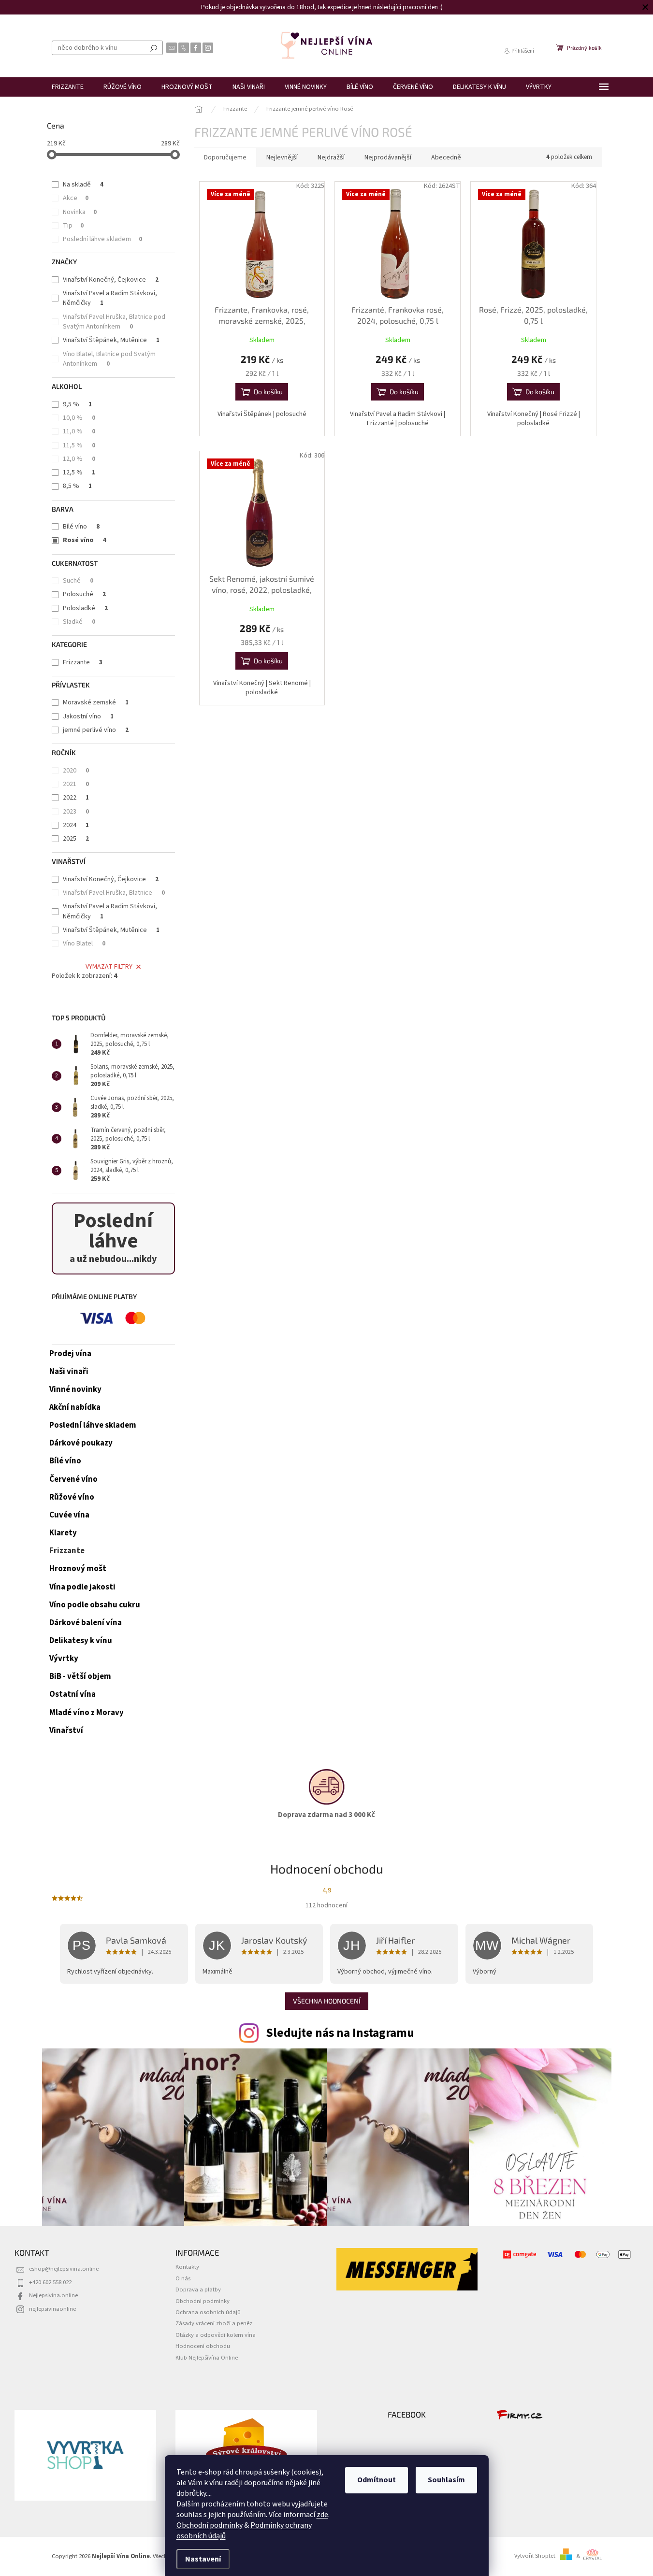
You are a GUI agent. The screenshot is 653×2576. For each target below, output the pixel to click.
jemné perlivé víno (96, 730)
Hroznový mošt (78, 1569)
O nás (183, 2278)
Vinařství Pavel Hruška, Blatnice (114, 893)
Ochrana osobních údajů (208, 2312)
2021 (76, 784)
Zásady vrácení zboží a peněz (214, 2323)
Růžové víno (72, 1497)
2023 (76, 812)
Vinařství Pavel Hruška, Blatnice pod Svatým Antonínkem (114, 322)
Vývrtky (64, 1659)
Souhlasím (446, 2480)
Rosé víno (85, 540)
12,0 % (79, 459)
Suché (78, 581)
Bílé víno (81, 527)
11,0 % (79, 431)
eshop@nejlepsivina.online (64, 2269)
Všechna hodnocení (327, 2001)
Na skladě (83, 185)
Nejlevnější (282, 157)
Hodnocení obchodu (203, 2346)
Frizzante (83, 662)
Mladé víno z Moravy (87, 1713)
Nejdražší (331, 157)
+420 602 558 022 (50, 2282)
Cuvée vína (69, 1515)
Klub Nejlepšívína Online (207, 2358)
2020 (76, 771)
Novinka (80, 212)
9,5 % (77, 404)
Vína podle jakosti (82, 1587)
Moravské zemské (96, 702)
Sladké (79, 622)
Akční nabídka (75, 1407)
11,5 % (79, 445)
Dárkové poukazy (81, 1443)
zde (322, 2515)
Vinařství (66, 1731)
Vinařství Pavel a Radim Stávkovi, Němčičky (110, 298)
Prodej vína (70, 1354)
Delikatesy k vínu (81, 1641)
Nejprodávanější (388, 157)
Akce (76, 198)
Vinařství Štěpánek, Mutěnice (111, 340)
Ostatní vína (73, 1694)
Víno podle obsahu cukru (95, 1605)
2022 (76, 798)
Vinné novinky (75, 1389)
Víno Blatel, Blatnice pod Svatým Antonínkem (109, 359)
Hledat (154, 48)
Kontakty (187, 2267)
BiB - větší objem (80, 1676)
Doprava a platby (198, 2290)
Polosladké (85, 608)
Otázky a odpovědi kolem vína (216, 2335)
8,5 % (77, 486)
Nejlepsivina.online (53, 2295)
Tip (73, 226)
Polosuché (84, 594)
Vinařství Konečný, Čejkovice (111, 280)
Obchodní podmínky (210, 2525)
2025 (76, 839)
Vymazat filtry (109, 967)
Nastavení (203, 2559)
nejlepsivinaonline (52, 2309)
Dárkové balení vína (86, 1623)
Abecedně (446, 157)
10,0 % (79, 418)
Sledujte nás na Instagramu (340, 2033)
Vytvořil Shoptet (535, 2556)
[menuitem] (68, 87)
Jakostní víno (88, 716)
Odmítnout (377, 2480)
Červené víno (73, 1479)
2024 (76, 825)
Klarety (63, 1533)
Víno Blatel (84, 944)
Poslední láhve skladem (102, 239)
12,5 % (79, 472)
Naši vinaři (69, 1372)
